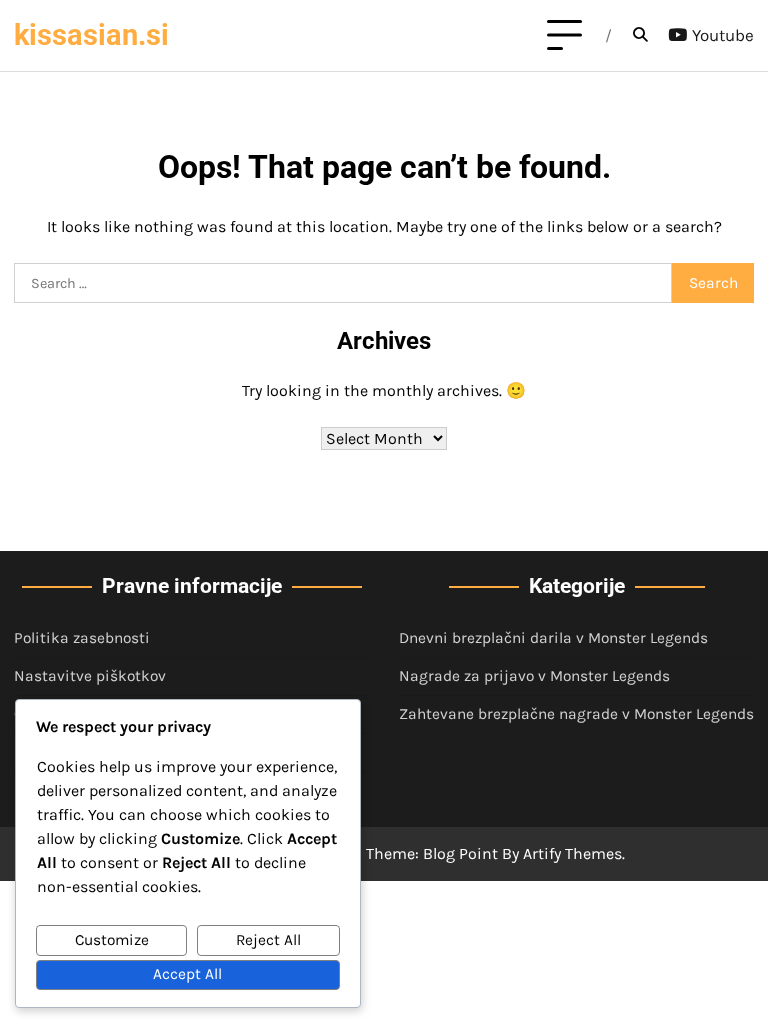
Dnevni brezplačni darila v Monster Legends (553, 638)
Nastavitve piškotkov (90, 676)
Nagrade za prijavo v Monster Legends (534, 676)
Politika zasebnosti (82, 638)
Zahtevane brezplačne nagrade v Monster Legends (576, 714)
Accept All (187, 974)
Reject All (268, 940)
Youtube (723, 35)
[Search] (640, 36)
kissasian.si (91, 35)
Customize (112, 940)
